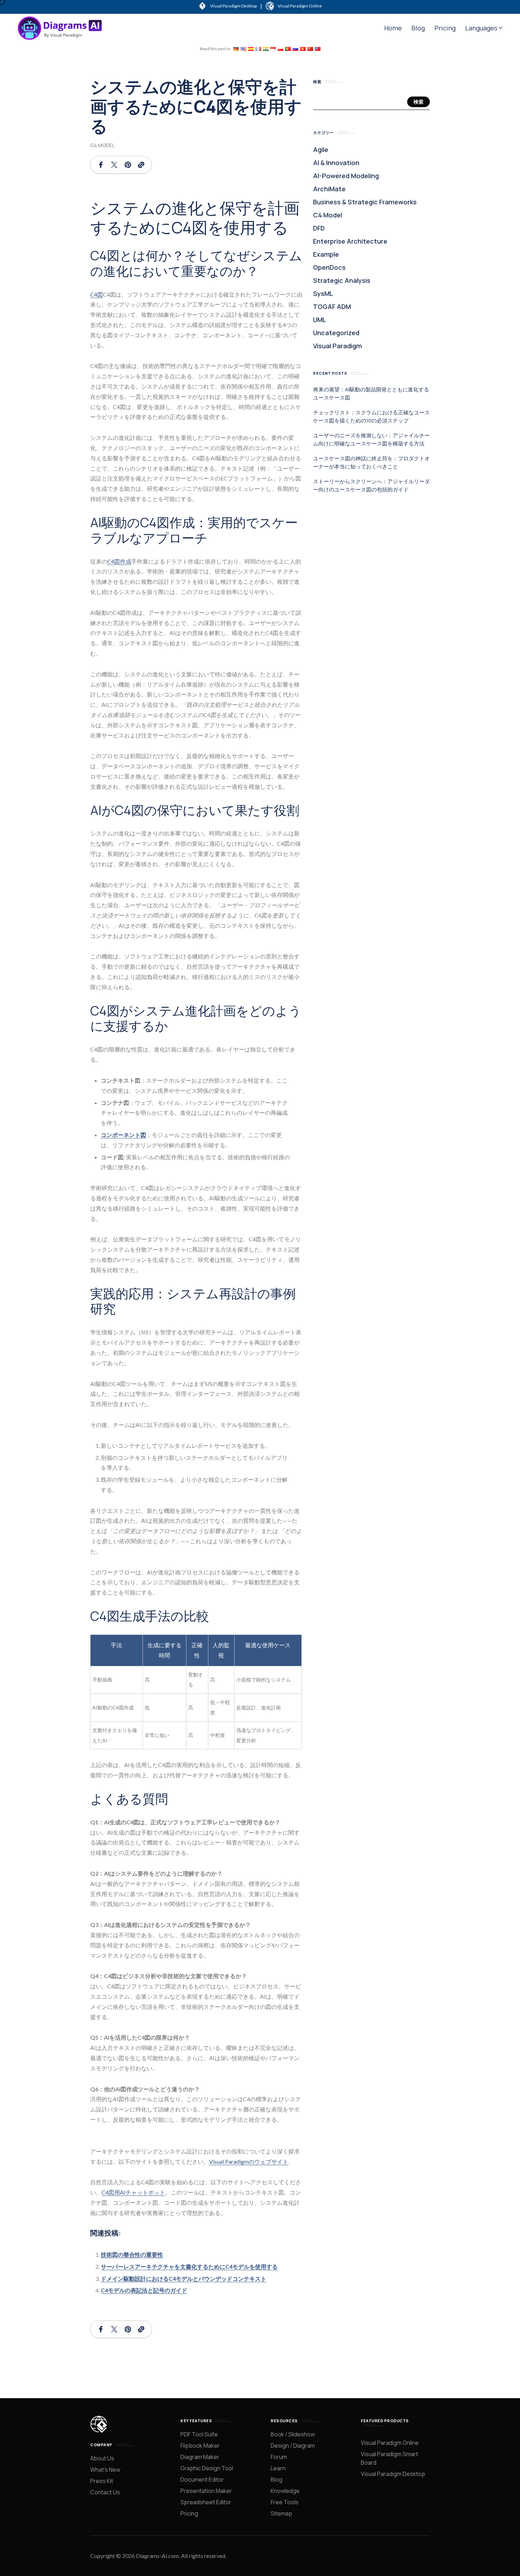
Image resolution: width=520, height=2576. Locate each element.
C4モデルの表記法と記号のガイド (144, 2290)
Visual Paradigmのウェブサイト (249, 2161)
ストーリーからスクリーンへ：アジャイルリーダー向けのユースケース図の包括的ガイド (371, 485)
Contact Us (105, 2492)
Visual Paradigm (337, 346)
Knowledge (285, 2491)
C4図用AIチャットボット (133, 2192)
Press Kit (102, 2481)
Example (326, 254)
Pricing (189, 2513)
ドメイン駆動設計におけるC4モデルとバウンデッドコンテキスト (184, 2278)
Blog (276, 2479)
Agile (321, 150)
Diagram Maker (200, 2457)
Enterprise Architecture (350, 241)
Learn (278, 2468)
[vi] (303, 49)
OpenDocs (329, 267)
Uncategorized (336, 333)
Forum (279, 2457)
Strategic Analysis (342, 280)
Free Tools (285, 2502)
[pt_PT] (288, 49)
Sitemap (281, 2513)
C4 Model (102, 145)
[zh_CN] (310, 49)
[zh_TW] (318, 49)
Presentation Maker (206, 2491)
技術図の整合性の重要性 (132, 2254)
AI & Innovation (336, 163)
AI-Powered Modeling (346, 176)
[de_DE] (236, 49)
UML (320, 320)
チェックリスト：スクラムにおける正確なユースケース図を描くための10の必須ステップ (371, 416)
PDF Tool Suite (199, 2434)
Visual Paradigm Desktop (393, 2474)
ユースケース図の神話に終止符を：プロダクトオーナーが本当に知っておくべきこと (371, 462)
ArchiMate (329, 189)
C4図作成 (119, 561)
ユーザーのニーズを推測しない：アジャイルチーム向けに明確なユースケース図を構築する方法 (371, 439)
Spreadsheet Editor (206, 2502)
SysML (323, 293)
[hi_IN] (266, 49)
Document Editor (202, 2479)
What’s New (105, 2470)
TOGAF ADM (332, 307)
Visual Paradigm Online (390, 2443)
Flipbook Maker (200, 2446)
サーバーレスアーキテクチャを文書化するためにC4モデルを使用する (189, 2266)
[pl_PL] (281, 49)
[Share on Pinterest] (128, 165)
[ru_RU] (295, 49)
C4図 (97, 294)
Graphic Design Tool (207, 2468)
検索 (418, 102)
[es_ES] (251, 49)
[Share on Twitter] (114, 165)
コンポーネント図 (123, 1135)
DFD (319, 228)
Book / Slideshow (293, 2434)
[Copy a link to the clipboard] (141, 165)
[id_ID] (273, 49)
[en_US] (243, 49)
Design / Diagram (293, 2446)
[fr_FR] (258, 49)
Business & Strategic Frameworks (365, 202)
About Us (102, 2458)
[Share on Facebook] (101, 165)
